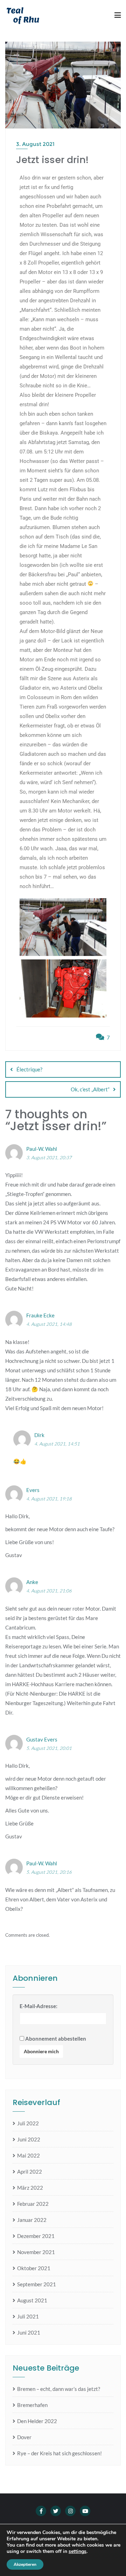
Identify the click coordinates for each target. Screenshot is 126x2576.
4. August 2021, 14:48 (49, 1324)
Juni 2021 (29, 2332)
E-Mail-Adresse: (38, 2006)
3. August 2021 (35, 144)
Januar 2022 (32, 2220)
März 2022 (30, 2188)
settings (78, 2552)
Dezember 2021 (36, 2236)
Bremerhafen (32, 2405)
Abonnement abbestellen (55, 2039)
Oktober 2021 (34, 2268)
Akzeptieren (25, 2564)
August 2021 (32, 2300)
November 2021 (36, 2252)
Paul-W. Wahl (42, 1149)
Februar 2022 (33, 2204)
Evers (33, 1490)
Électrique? (29, 1069)
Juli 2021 (28, 2316)
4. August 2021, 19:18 (49, 1499)
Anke (32, 1582)
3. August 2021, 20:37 (49, 1157)
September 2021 (37, 2284)
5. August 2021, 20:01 (49, 1748)
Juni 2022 (29, 2139)
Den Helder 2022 (37, 2421)
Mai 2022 (29, 2155)
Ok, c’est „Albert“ (90, 1089)
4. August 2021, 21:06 (49, 1591)
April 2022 (30, 2172)
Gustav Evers (42, 1739)
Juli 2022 (28, 2123)
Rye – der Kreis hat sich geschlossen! (59, 2453)
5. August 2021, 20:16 (49, 1872)
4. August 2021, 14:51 (57, 1444)
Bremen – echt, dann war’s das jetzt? (59, 2389)
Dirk (39, 1435)
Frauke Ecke (40, 1315)
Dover (24, 2437)
